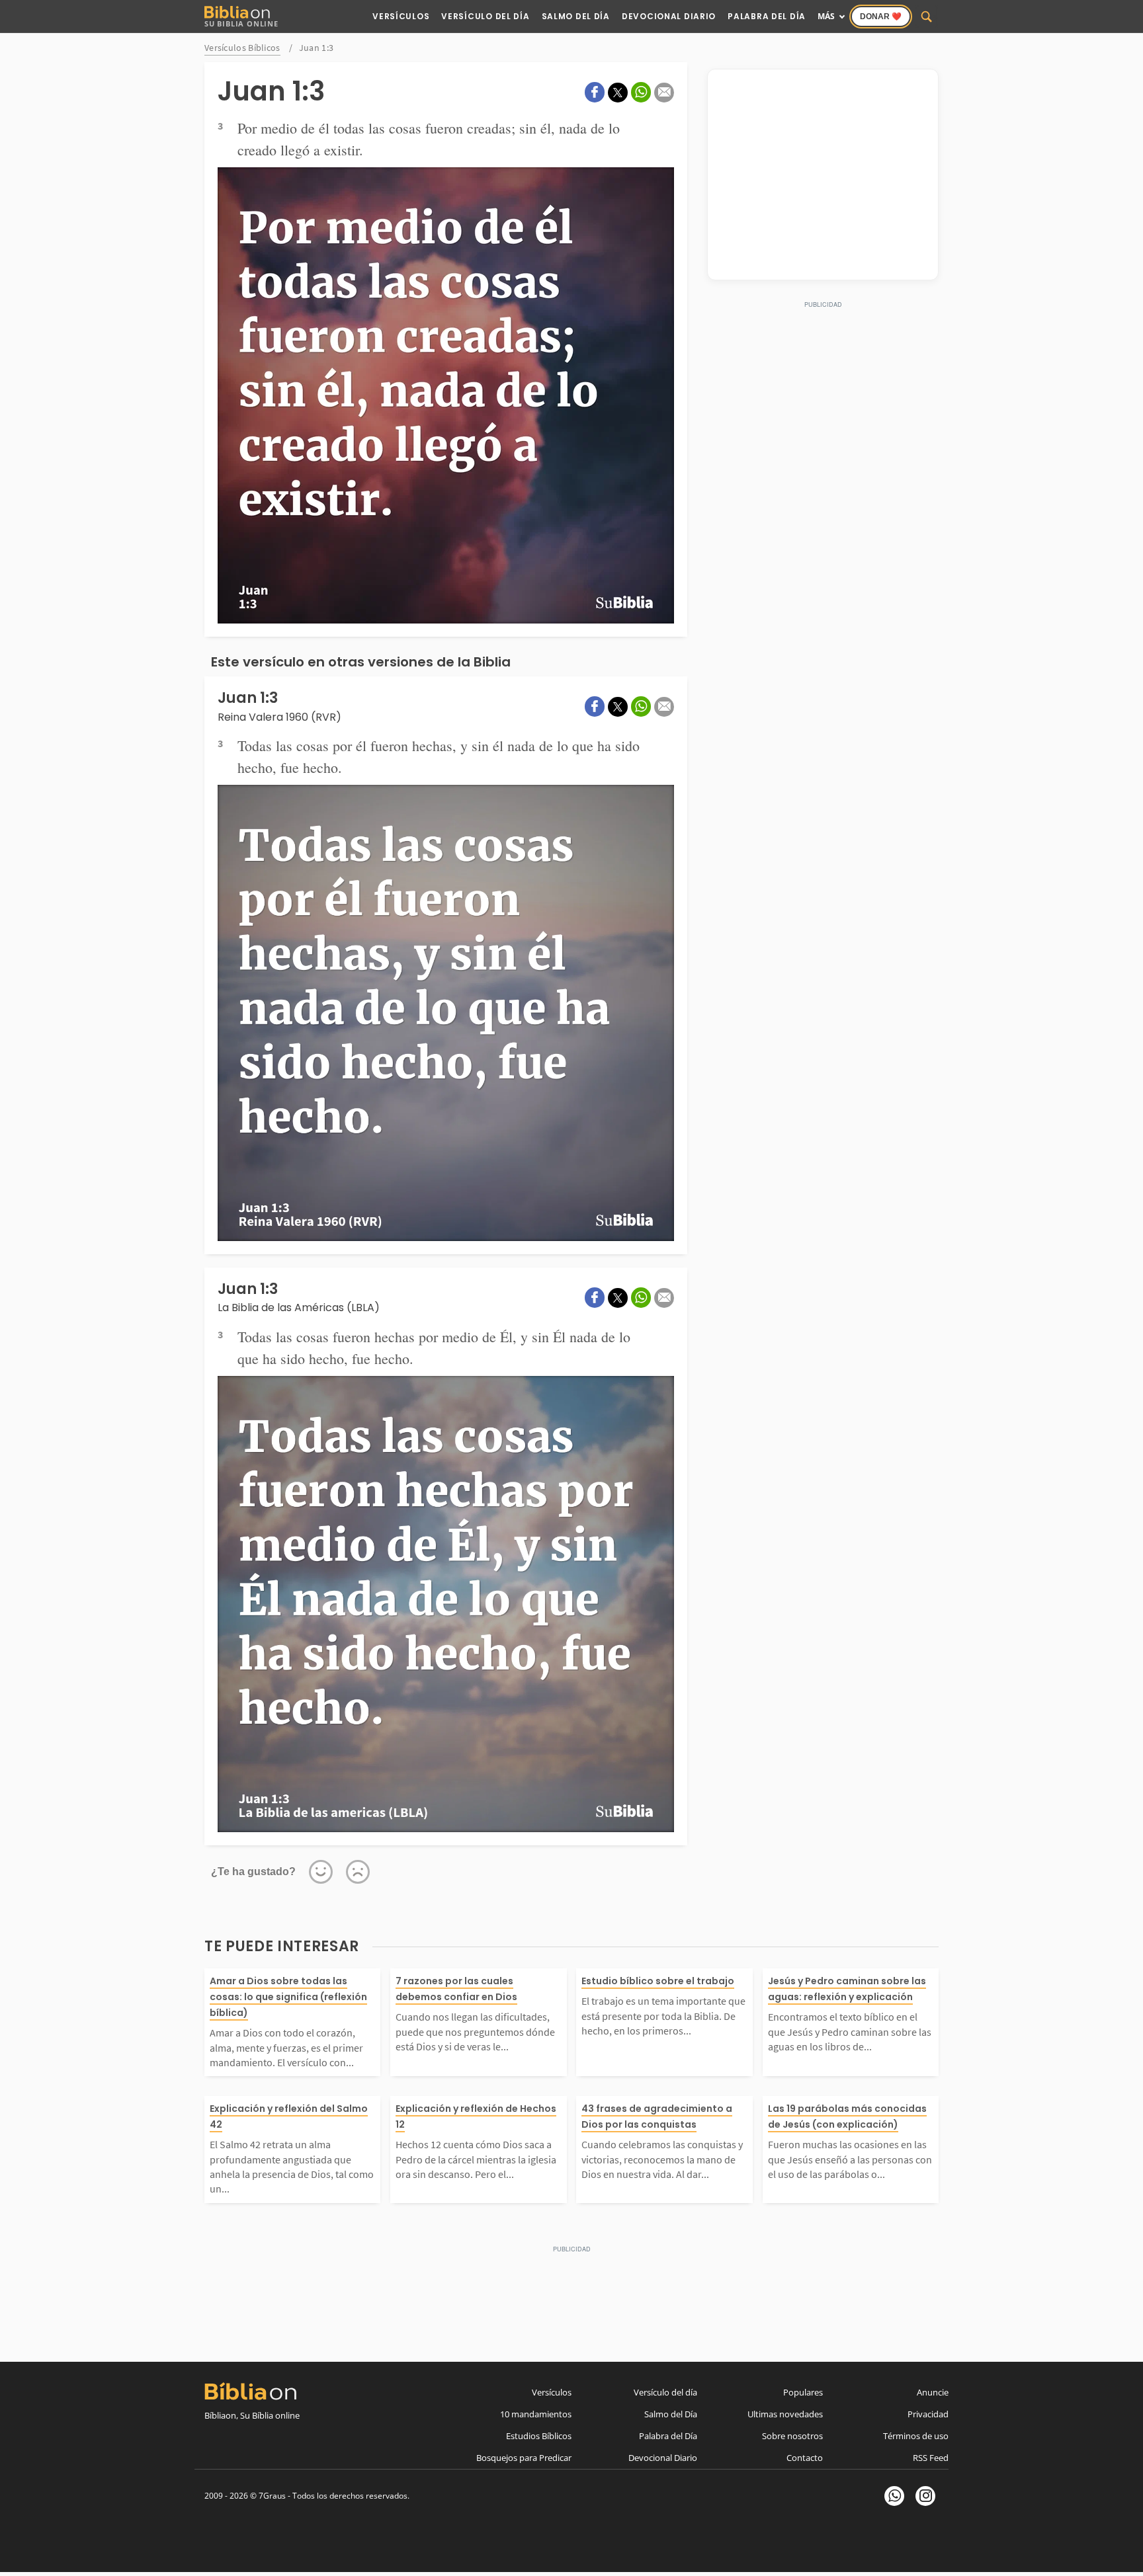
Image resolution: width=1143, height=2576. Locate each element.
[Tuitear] (618, 93)
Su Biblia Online (241, 23)
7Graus (272, 2496)
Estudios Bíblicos (539, 2436)
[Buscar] (927, 17)
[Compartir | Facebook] (595, 92)
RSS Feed (931, 2458)
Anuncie (933, 2392)
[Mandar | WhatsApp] (641, 92)
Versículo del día (665, 2392)
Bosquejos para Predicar (524, 2458)
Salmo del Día (576, 16)
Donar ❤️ (881, 17)
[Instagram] (925, 2496)
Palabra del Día (767, 16)
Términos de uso (916, 2436)
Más (826, 16)
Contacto (805, 2458)
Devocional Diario (669, 16)
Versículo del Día (485, 16)
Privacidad (928, 2414)
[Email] (664, 93)
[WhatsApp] (894, 2496)
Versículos (401, 16)
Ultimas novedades (785, 2414)
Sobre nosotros (792, 2436)
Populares (803, 2392)
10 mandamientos (536, 2414)
